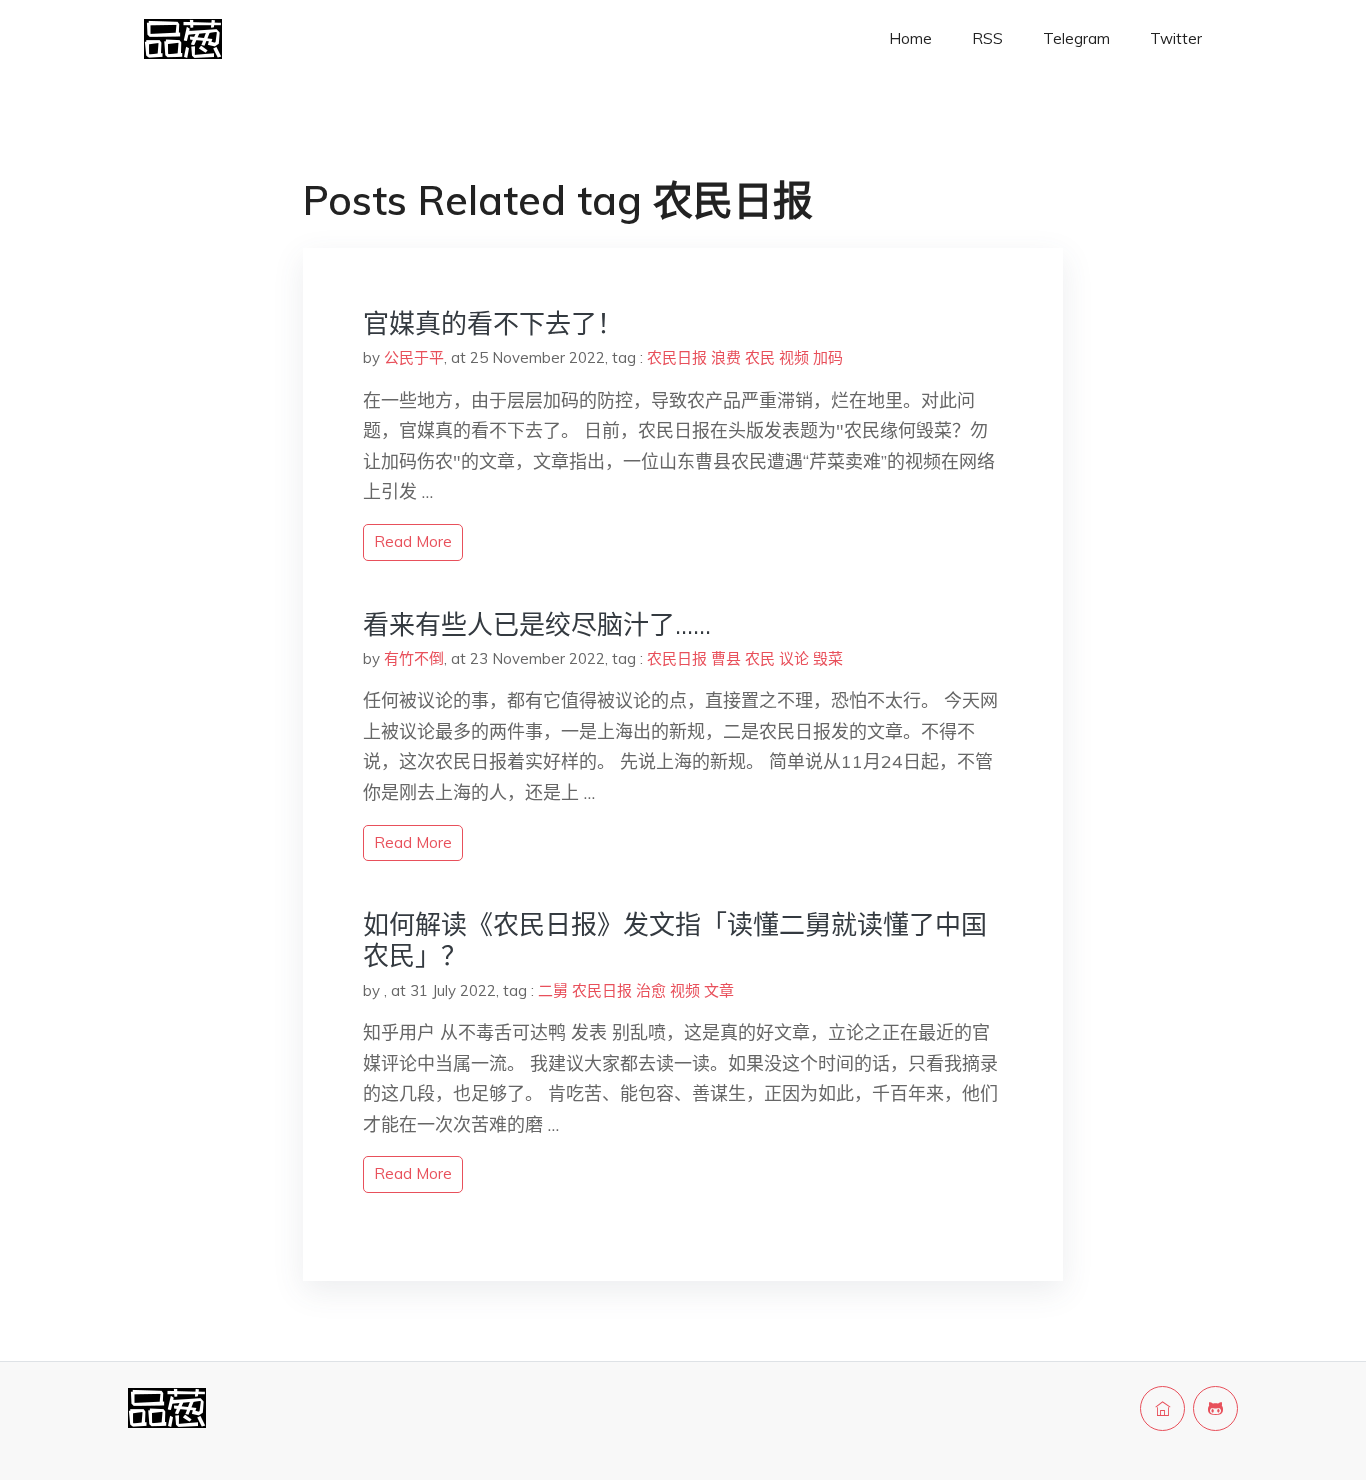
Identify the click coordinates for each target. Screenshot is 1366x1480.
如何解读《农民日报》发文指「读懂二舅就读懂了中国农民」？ (675, 940)
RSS (987, 38)
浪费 (726, 357)
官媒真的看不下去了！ (493, 323)
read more (413, 541)
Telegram (1076, 38)
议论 (794, 658)
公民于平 (414, 357)
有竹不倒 (414, 658)
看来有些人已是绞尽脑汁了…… (537, 624)
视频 (794, 357)
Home (910, 38)
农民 (760, 357)
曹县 (726, 658)
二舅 (553, 990)
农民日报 (677, 357)
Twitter (1176, 38)
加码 (828, 357)
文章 (719, 990)
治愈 (651, 990)
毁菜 (828, 658)
